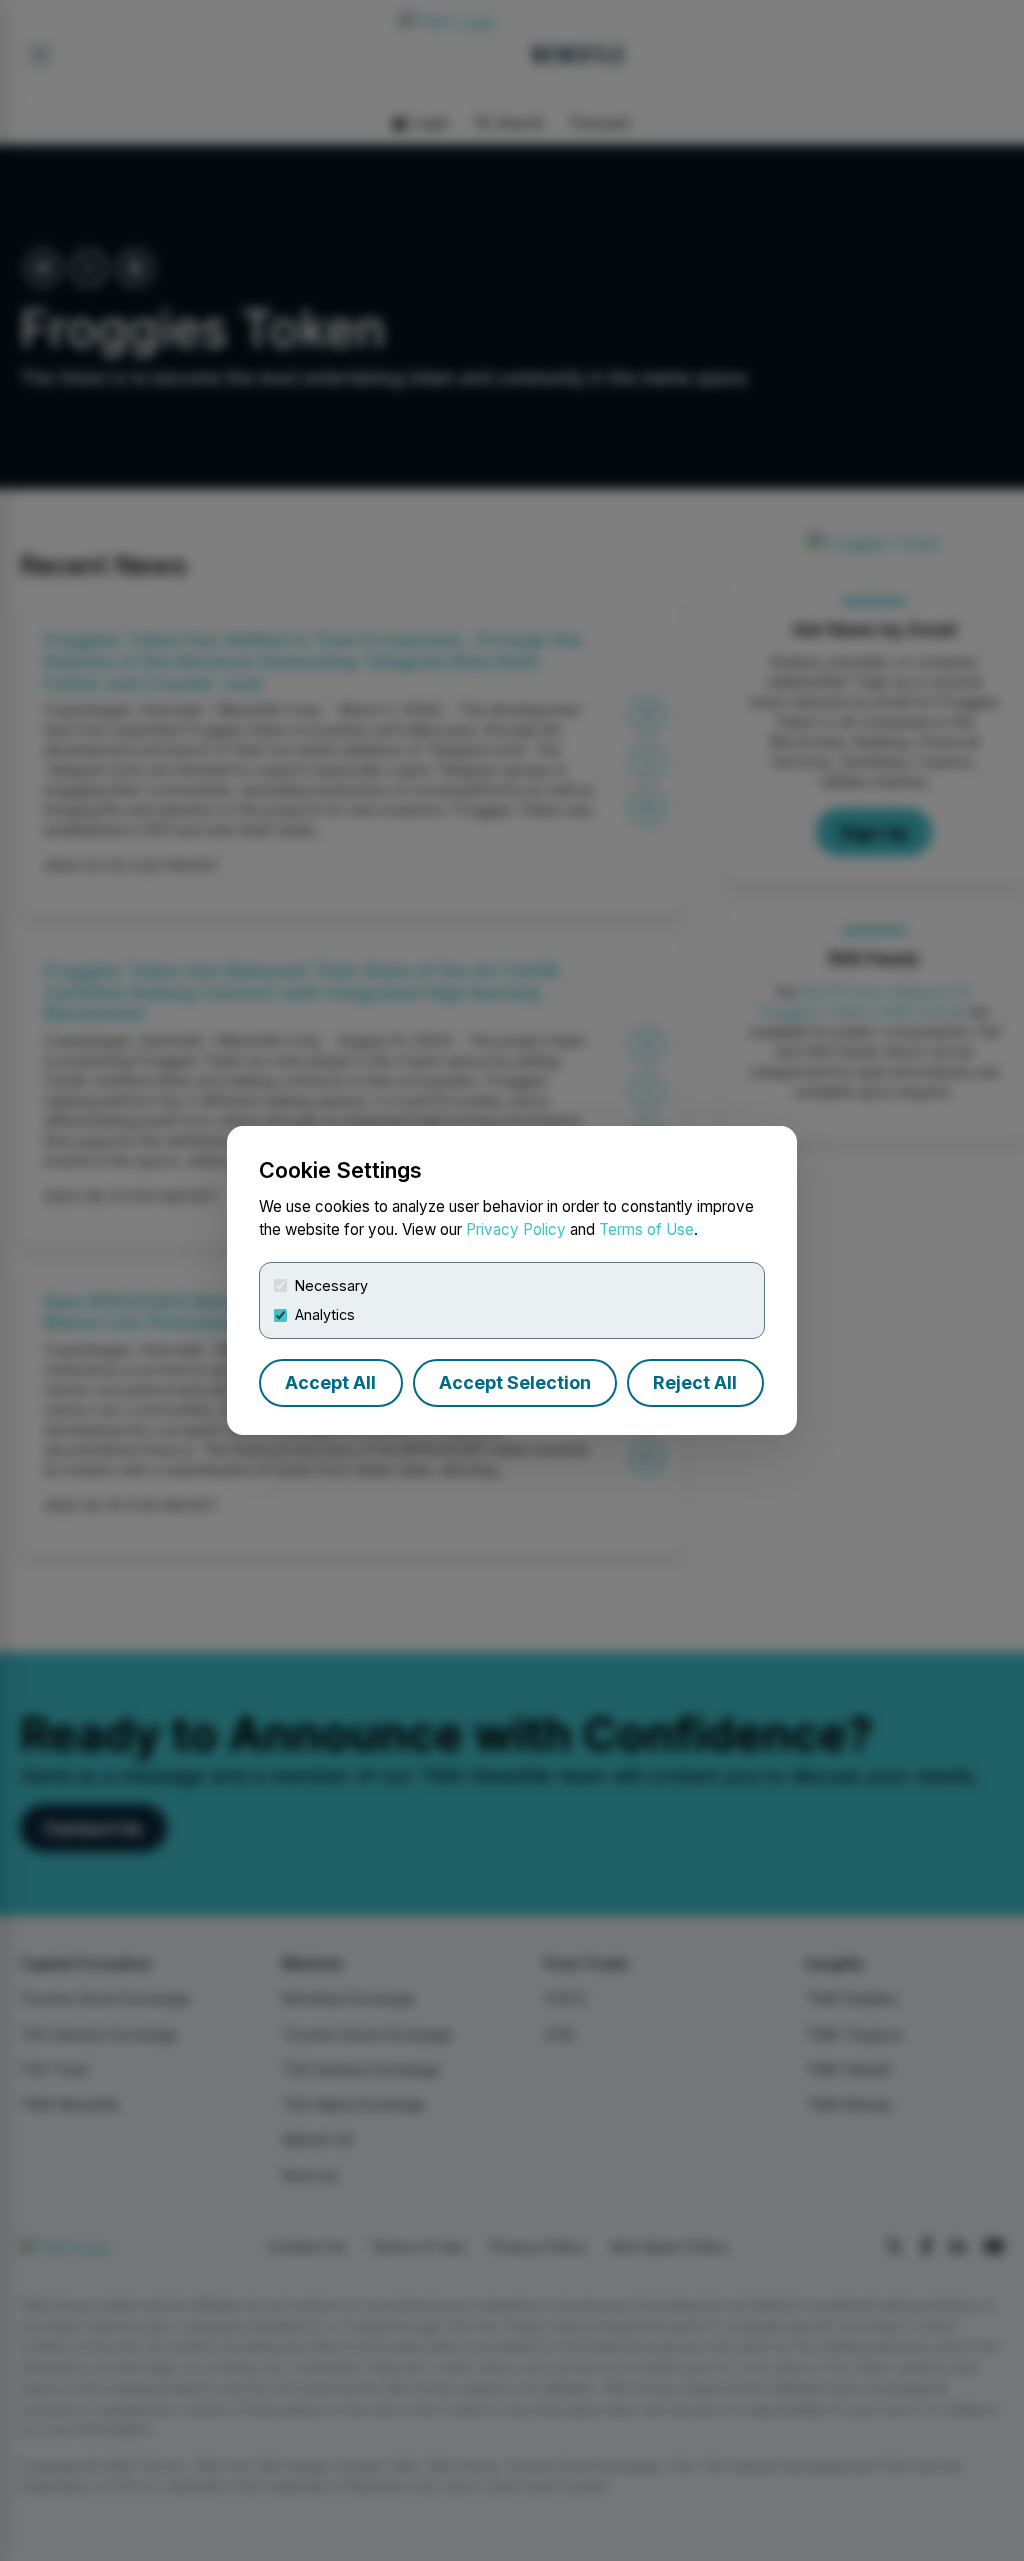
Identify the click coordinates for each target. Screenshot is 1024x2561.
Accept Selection (515, 1382)
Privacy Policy (516, 1229)
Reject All (695, 1382)
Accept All (330, 1382)
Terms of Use (646, 1229)
